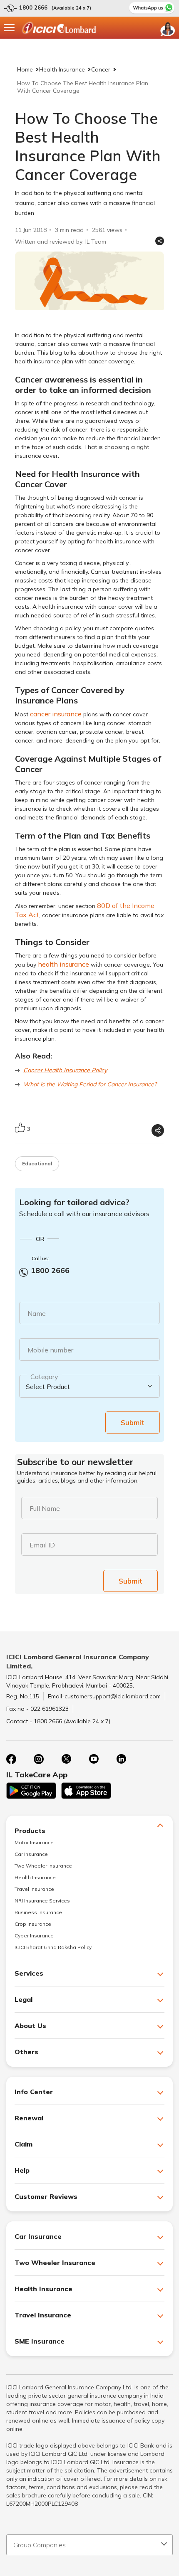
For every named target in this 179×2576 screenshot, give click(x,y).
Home (25, 69)
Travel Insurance (34, 1889)
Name (37, 1313)
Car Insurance (31, 1854)
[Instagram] (39, 1759)
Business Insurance (38, 1912)
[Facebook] (11, 1759)
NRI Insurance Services (42, 1901)
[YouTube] (94, 1759)
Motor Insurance (34, 1842)
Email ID (42, 1545)
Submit (133, 1422)
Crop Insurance (33, 1924)
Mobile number (50, 1350)
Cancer (101, 69)
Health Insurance (62, 69)
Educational (37, 1163)
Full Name (45, 1508)
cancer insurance (56, 714)
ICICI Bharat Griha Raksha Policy (53, 1947)
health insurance (63, 964)
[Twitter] (66, 1759)
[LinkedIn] (121, 1759)
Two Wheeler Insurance (43, 1866)
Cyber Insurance (34, 1936)
